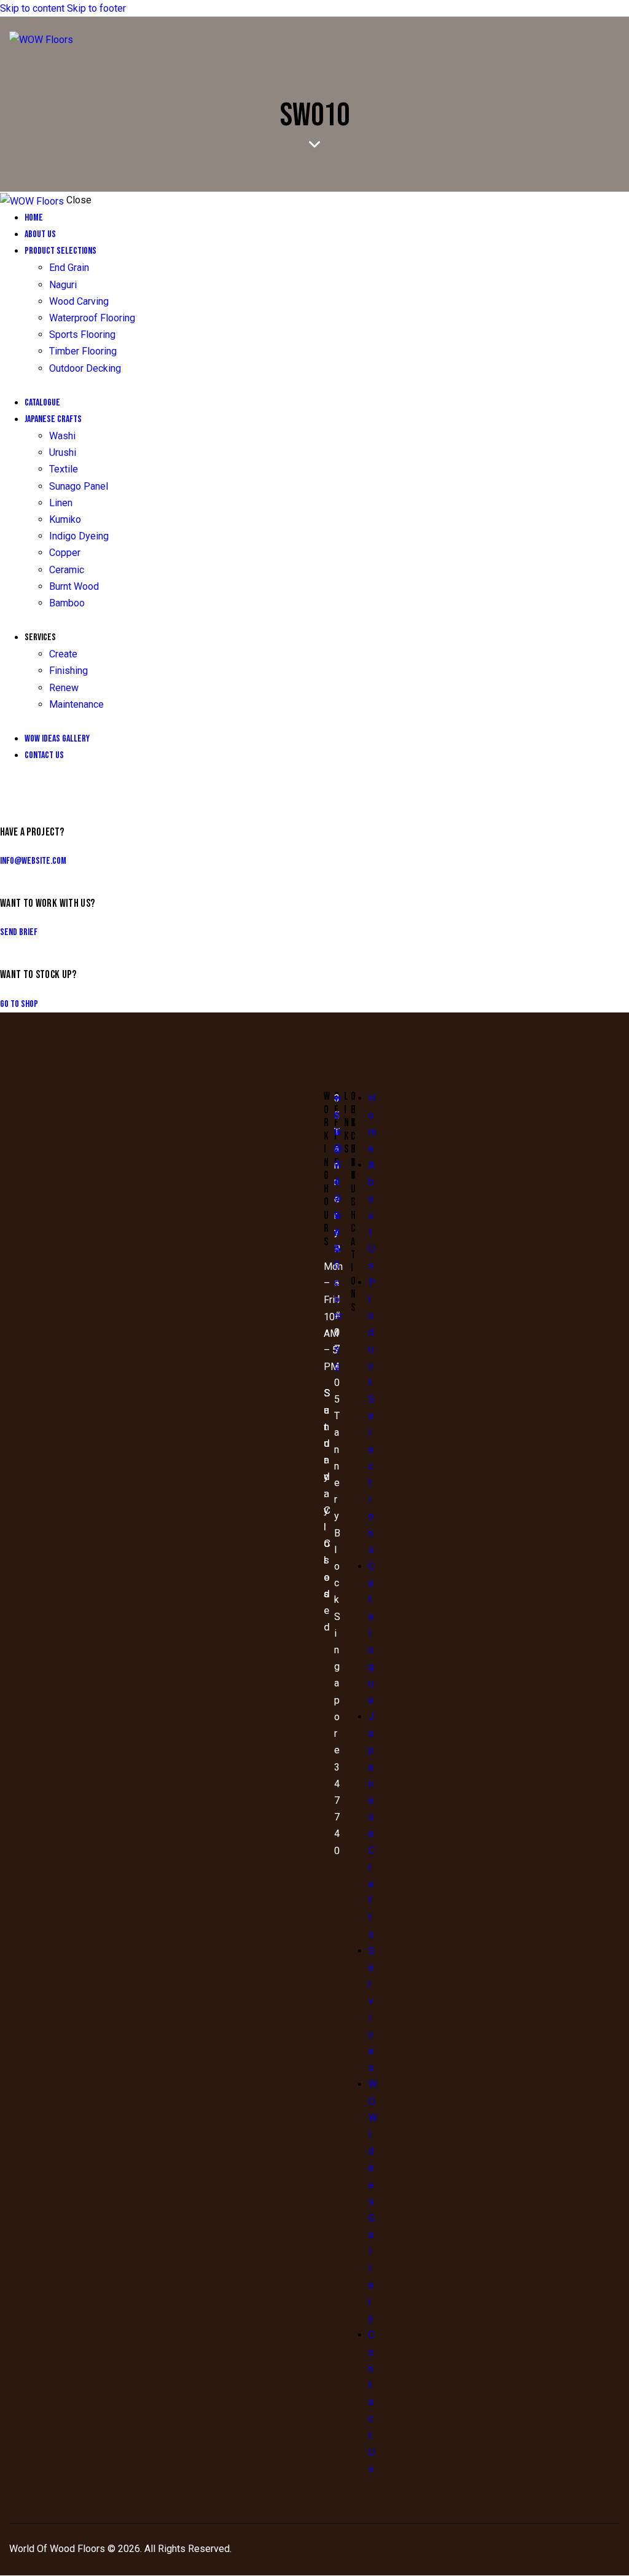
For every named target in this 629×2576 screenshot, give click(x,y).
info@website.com (33, 861)
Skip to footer (96, 8)
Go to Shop (19, 1004)
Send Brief (19, 932)
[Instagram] (366, 1105)
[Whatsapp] (366, 1136)
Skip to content (32, 8)
